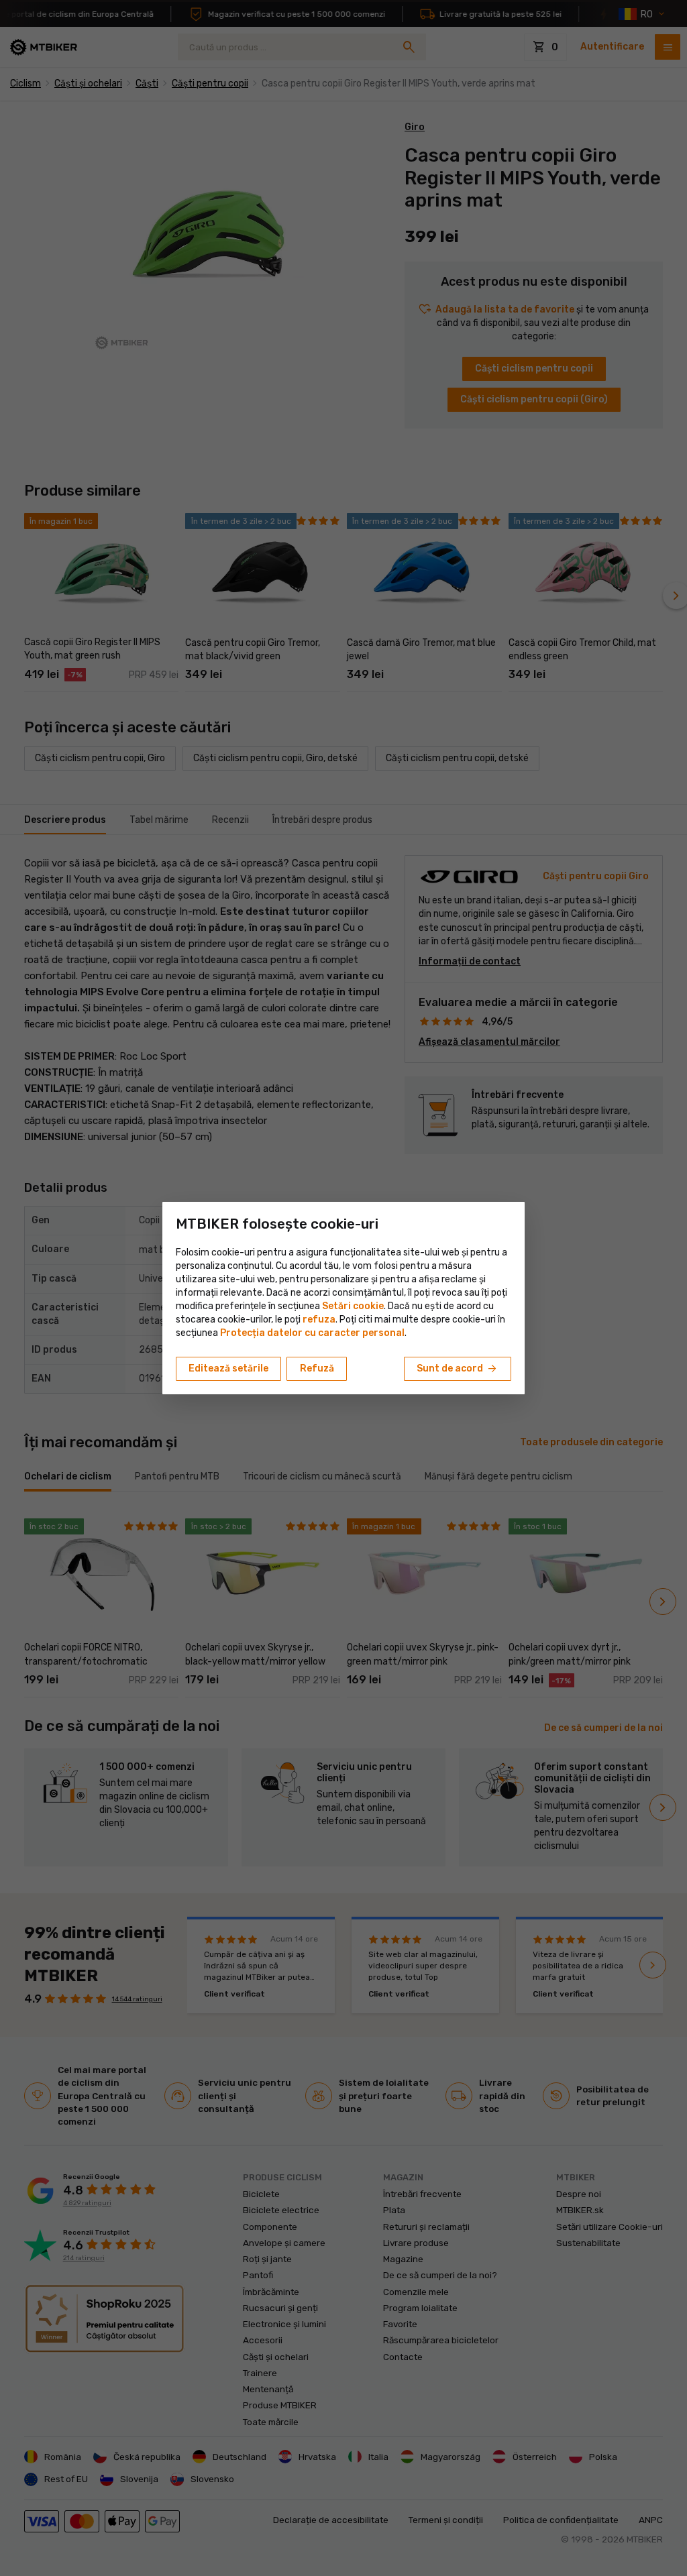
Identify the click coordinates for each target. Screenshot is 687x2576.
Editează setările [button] (228, 1368)
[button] (319, 1320)
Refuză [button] (317, 1368)
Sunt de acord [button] (458, 1369)
